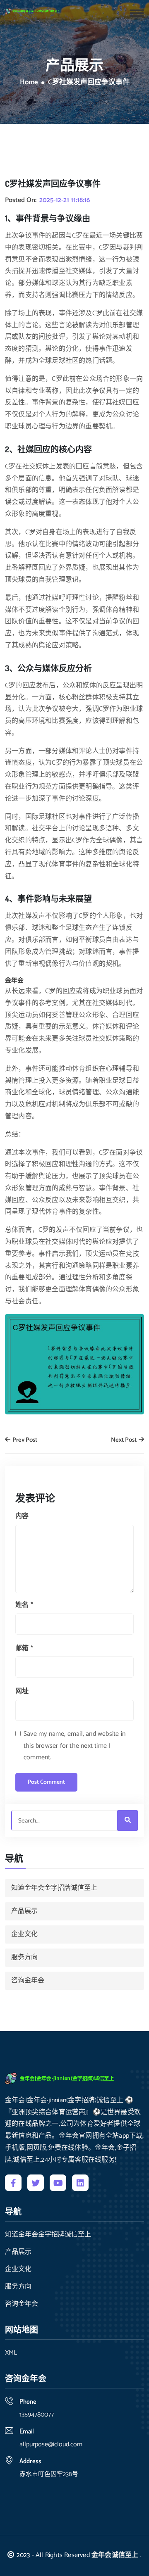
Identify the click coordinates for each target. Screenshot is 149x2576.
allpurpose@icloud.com (51, 2444)
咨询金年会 (28, 1981)
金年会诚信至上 (115, 2555)
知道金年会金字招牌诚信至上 (54, 1888)
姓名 (24, 1605)
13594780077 (37, 2415)
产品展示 (24, 1911)
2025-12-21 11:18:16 (65, 200)
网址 (22, 1691)
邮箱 (24, 1648)
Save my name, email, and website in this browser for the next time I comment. (74, 1746)
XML (11, 2353)
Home (29, 83)
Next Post (124, 1440)
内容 (22, 1516)
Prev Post (24, 1440)
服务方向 (24, 1957)
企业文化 (24, 1934)
